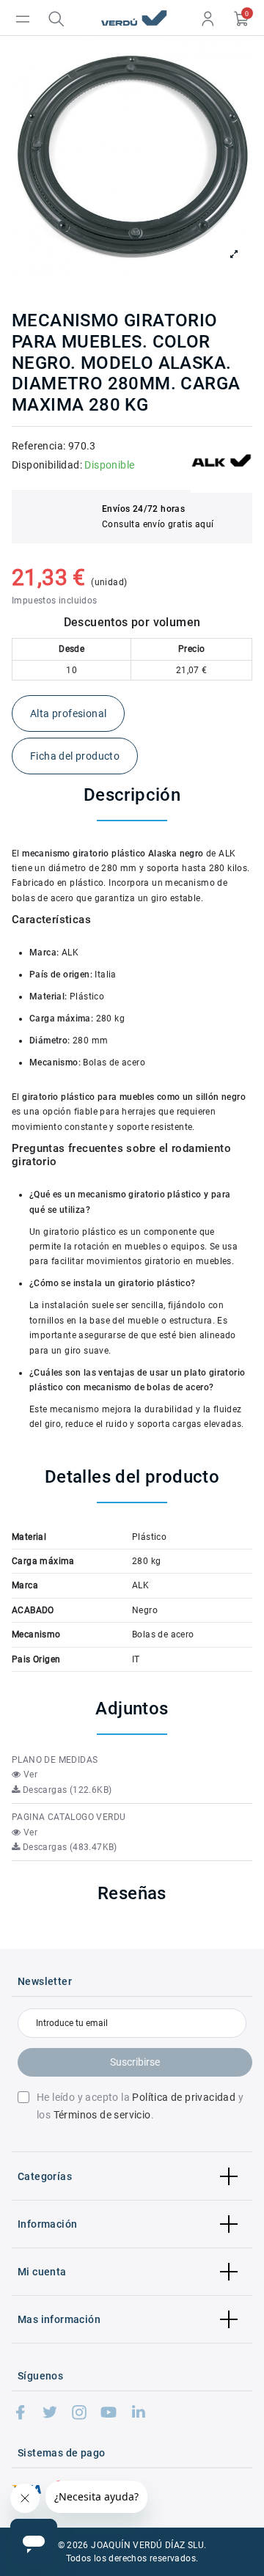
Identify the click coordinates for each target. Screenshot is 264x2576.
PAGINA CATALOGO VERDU (69, 1817)
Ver (29, 1775)
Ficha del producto (75, 756)
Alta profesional (68, 713)
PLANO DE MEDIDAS (55, 1760)
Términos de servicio (102, 2115)
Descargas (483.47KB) (68, 1847)
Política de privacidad (184, 2097)
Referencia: (38, 446)
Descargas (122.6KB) (66, 1790)
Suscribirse (135, 2062)
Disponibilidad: (47, 465)
